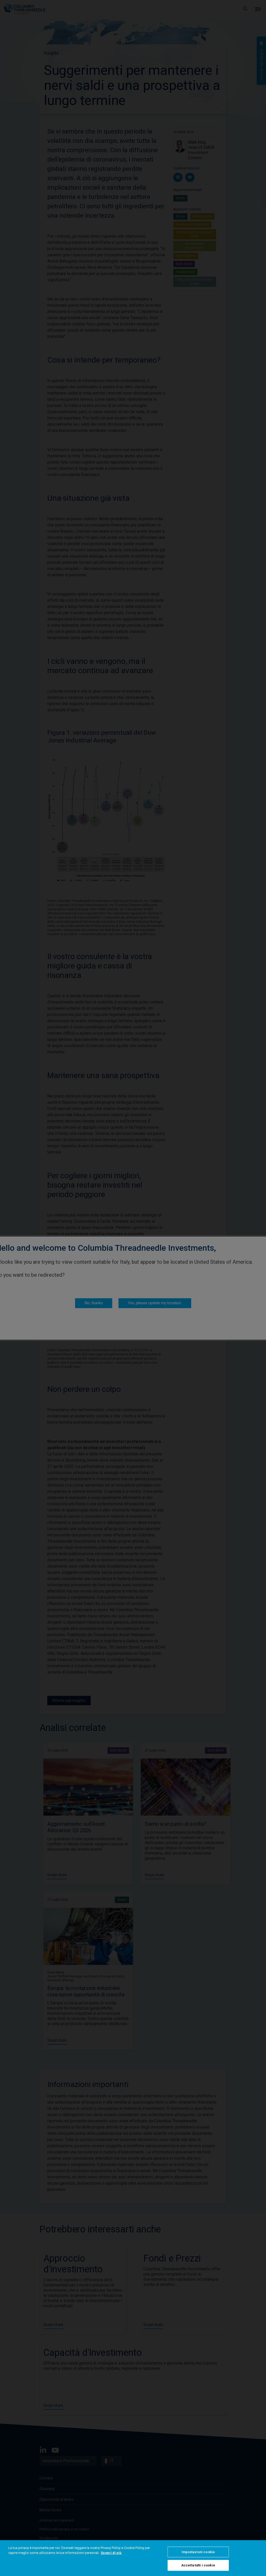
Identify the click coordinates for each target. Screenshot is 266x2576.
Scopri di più (111, 2553)
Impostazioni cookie (198, 2552)
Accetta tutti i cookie (198, 2565)
